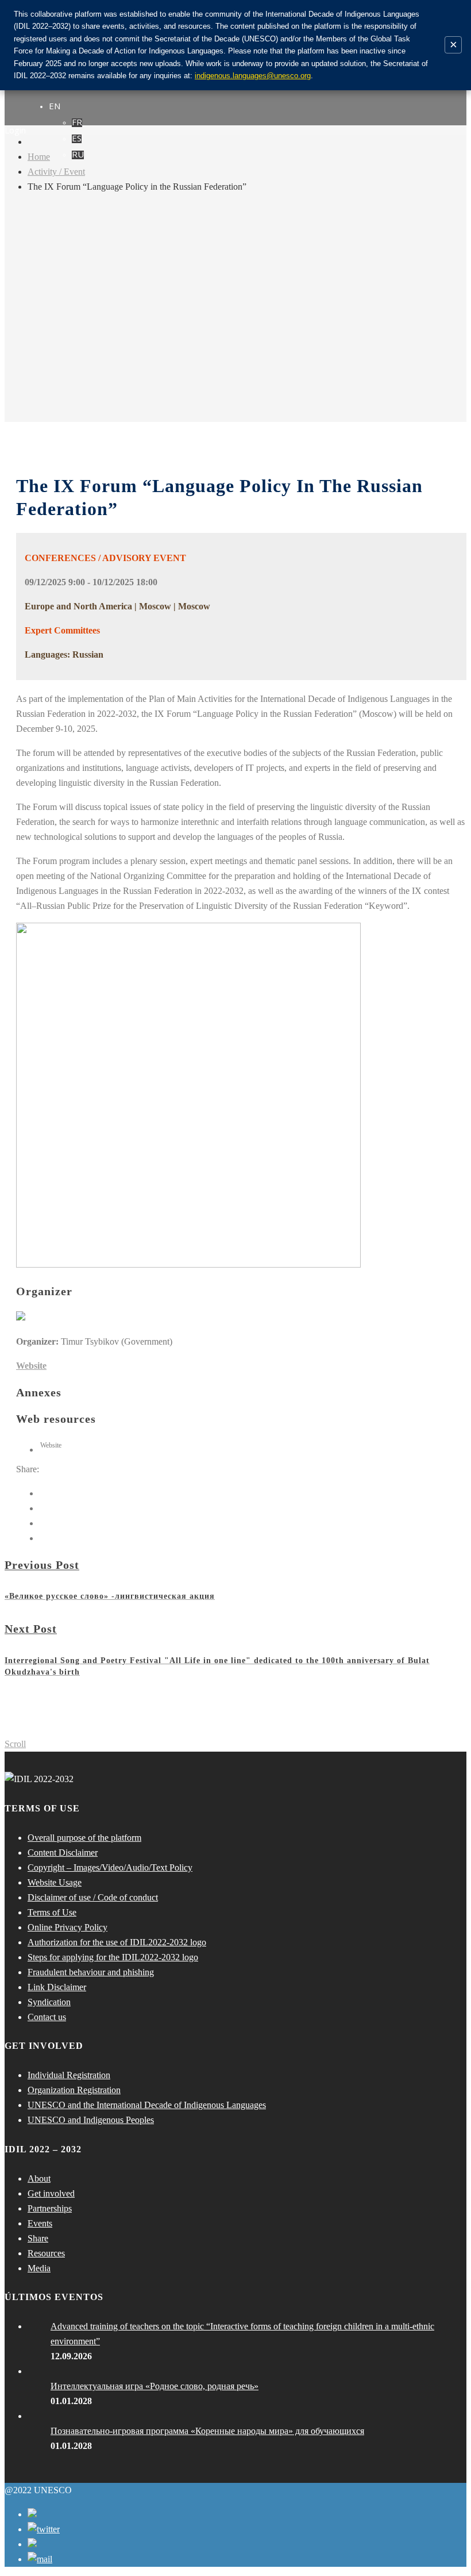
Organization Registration (74, 2090)
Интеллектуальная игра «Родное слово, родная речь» (155, 2386)
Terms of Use (52, 1912)
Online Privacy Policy (67, 1927)
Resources (46, 2253)
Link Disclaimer (57, 1987)
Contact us (47, 2017)
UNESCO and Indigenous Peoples (91, 2120)
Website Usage (55, 1882)
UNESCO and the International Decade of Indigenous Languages (147, 2105)
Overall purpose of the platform (84, 1838)
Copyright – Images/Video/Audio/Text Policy (110, 1867)
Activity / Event (56, 172)
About (39, 2178)
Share (38, 2238)
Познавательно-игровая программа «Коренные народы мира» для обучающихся (207, 2431)
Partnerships (50, 2208)
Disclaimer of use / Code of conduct (93, 1897)
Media (39, 2268)
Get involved (51, 2193)
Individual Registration (69, 2075)
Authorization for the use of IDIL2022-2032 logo (117, 1942)
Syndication (49, 2002)
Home (39, 157)
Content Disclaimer (63, 1853)
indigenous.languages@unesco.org (253, 76)
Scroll (15, 1744)
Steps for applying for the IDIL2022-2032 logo (113, 1957)
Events (40, 2223)
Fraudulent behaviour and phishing (91, 1972)
